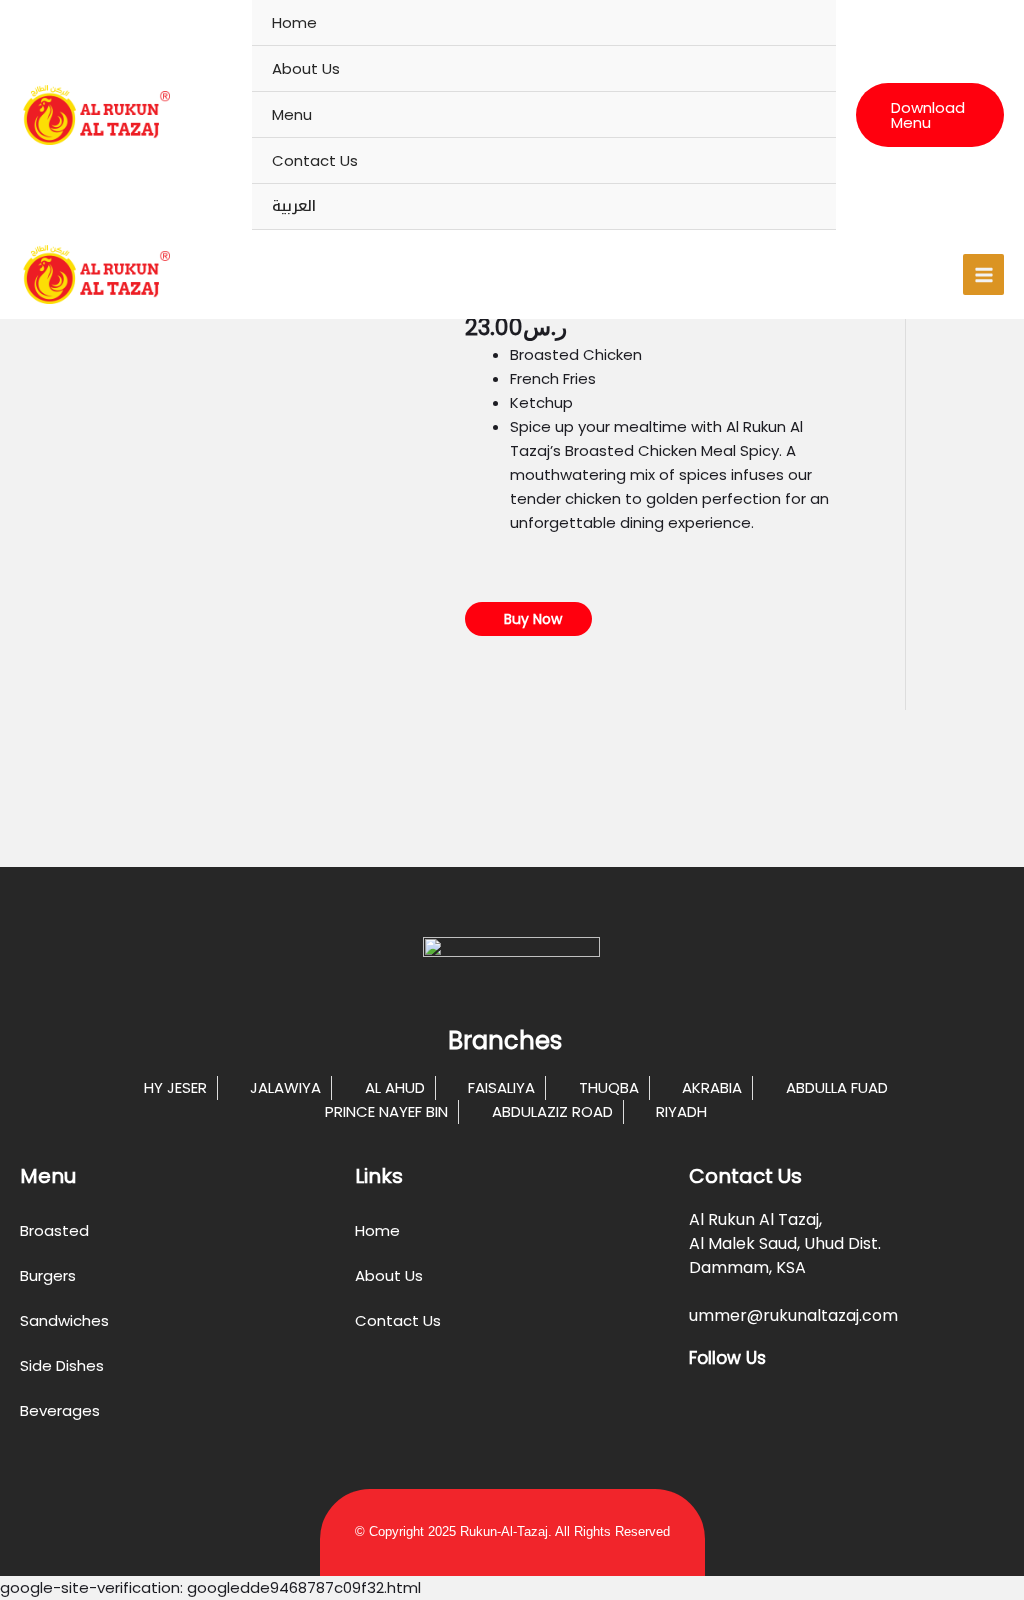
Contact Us (315, 160)
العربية (294, 206)
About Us (306, 68)
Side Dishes (62, 1365)
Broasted (54, 1230)
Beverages (60, 1410)
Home (294, 22)
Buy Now (531, 619)
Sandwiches (64, 1320)
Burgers (48, 1275)
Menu (292, 114)
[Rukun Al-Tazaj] (95, 114)
